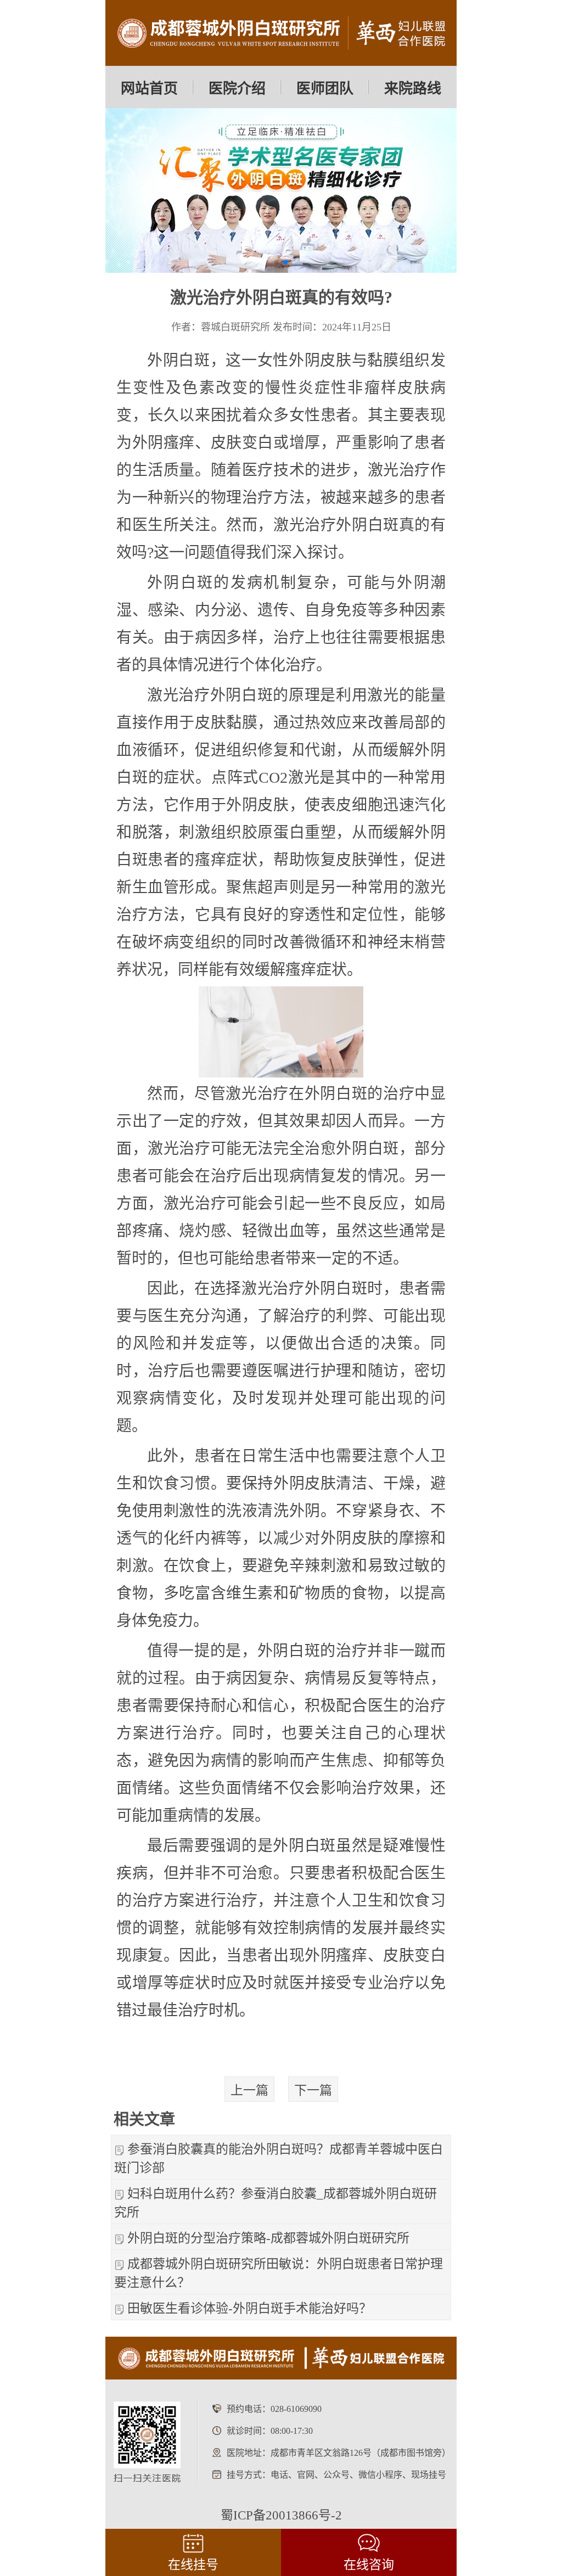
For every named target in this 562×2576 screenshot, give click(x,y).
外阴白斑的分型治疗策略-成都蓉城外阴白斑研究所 (268, 2238)
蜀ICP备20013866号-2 (281, 2515)
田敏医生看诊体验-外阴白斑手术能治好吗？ (249, 2308)
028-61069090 (296, 2409)
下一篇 (313, 2090)
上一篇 (249, 2090)
